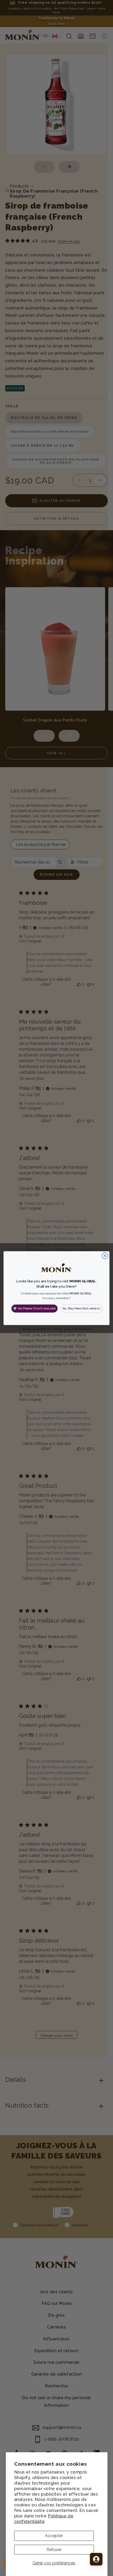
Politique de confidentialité (44, 2519)
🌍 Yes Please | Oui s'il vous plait (34, 1308)
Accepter (54, 2536)
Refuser (54, 2550)
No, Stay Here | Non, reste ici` (82, 1308)
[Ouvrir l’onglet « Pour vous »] (96, 2559)
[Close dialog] (105, 1256)
